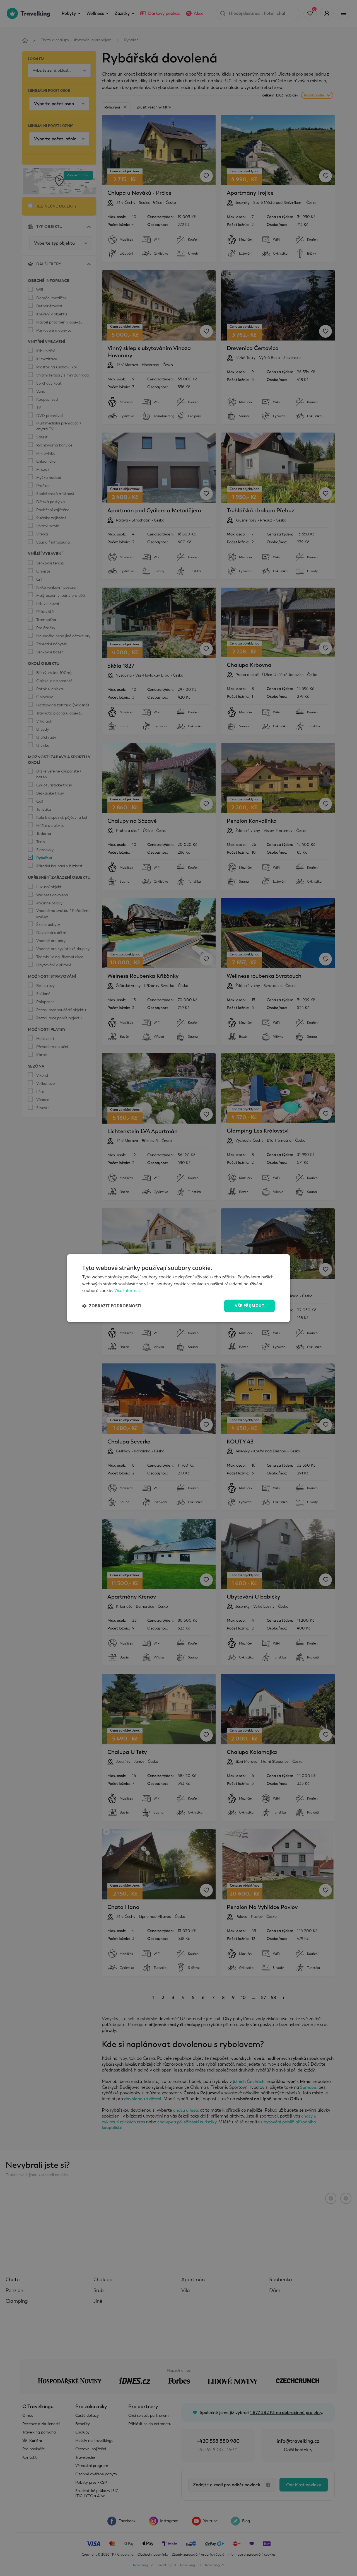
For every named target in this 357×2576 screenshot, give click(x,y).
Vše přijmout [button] (249, 1306)
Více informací (128, 1291)
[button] (112, 1306)
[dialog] (178, 1288)
